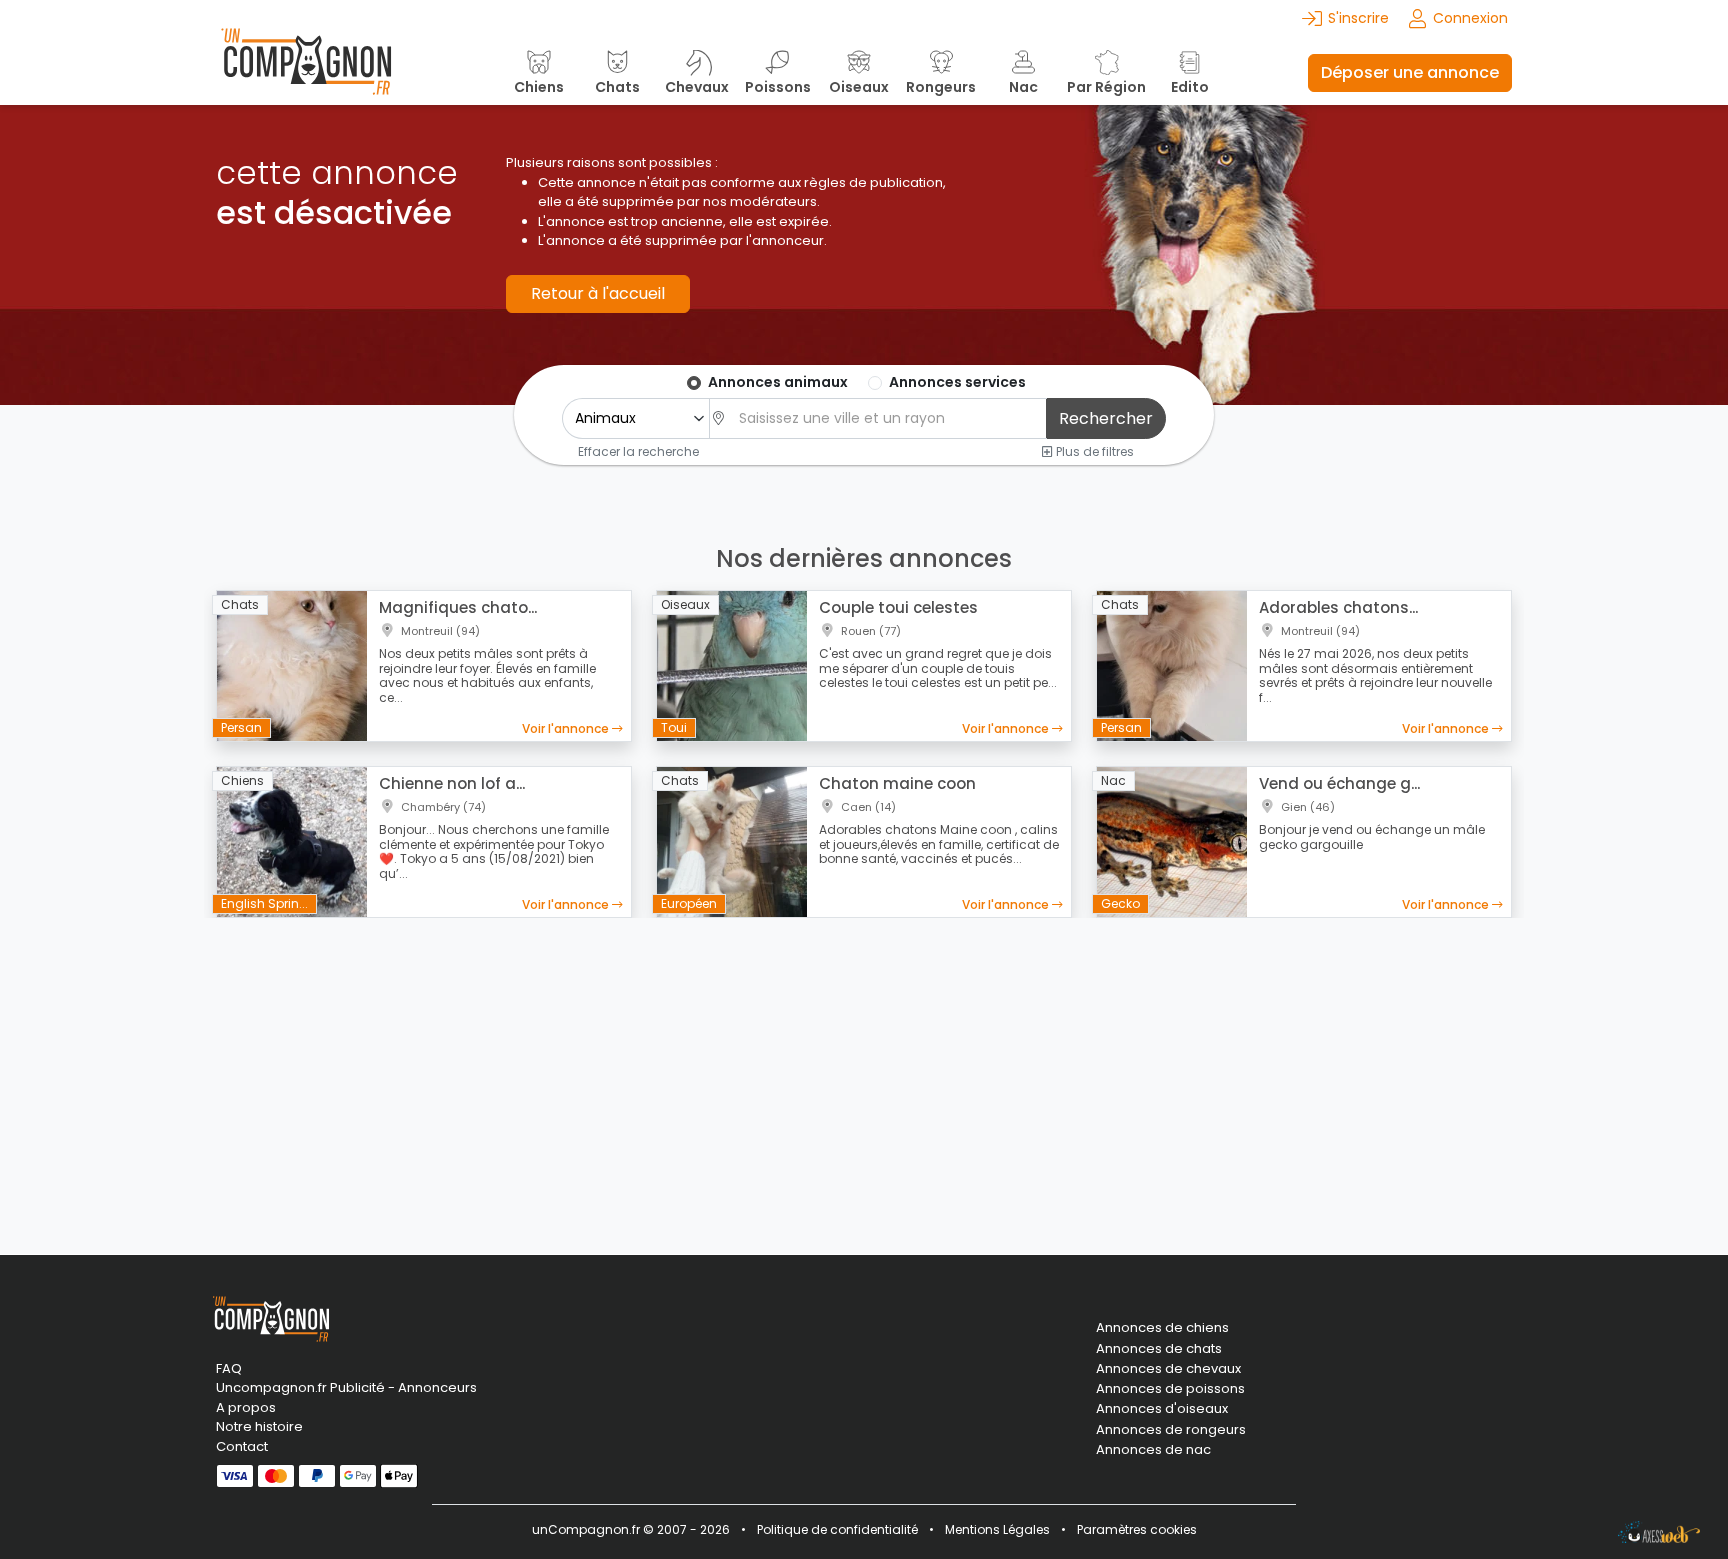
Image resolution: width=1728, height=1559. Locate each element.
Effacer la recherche (638, 451)
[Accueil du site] (306, 72)
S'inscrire (1358, 18)
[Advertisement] (864, 1074)
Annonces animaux (778, 382)
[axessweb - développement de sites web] (1659, 1532)
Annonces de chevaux (1168, 1369)
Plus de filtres (1093, 451)
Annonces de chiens (1162, 1328)
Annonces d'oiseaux (1162, 1409)
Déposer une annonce (1410, 72)
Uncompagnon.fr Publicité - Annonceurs (346, 1387)
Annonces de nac (1153, 1450)
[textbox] (887, 418)
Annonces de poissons (1170, 1389)
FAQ (229, 1368)
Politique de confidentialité (837, 1529)
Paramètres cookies (1137, 1529)
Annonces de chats (1159, 1349)
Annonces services (957, 382)
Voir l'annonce (567, 728)
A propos (246, 1407)
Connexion (1470, 18)
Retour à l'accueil (598, 293)
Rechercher (1106, 418)
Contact (242, 1446)
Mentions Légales (997, 1529)
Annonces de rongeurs (1171, 1430)
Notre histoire (259, 1426)
